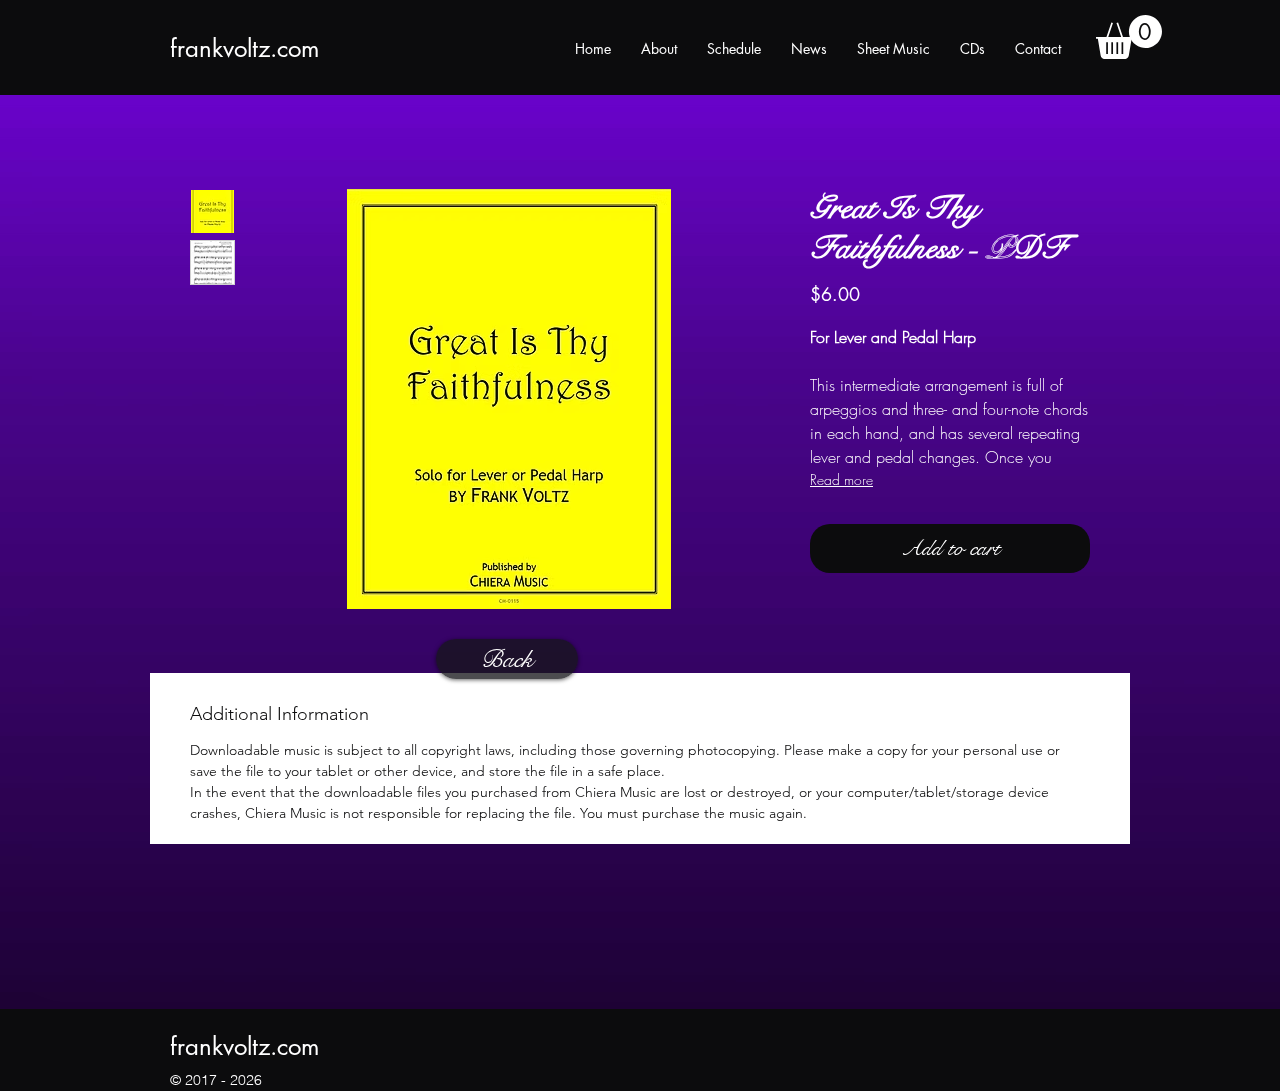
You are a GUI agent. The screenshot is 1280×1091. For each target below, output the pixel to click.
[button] (1129, 37)
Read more (841, 479)
